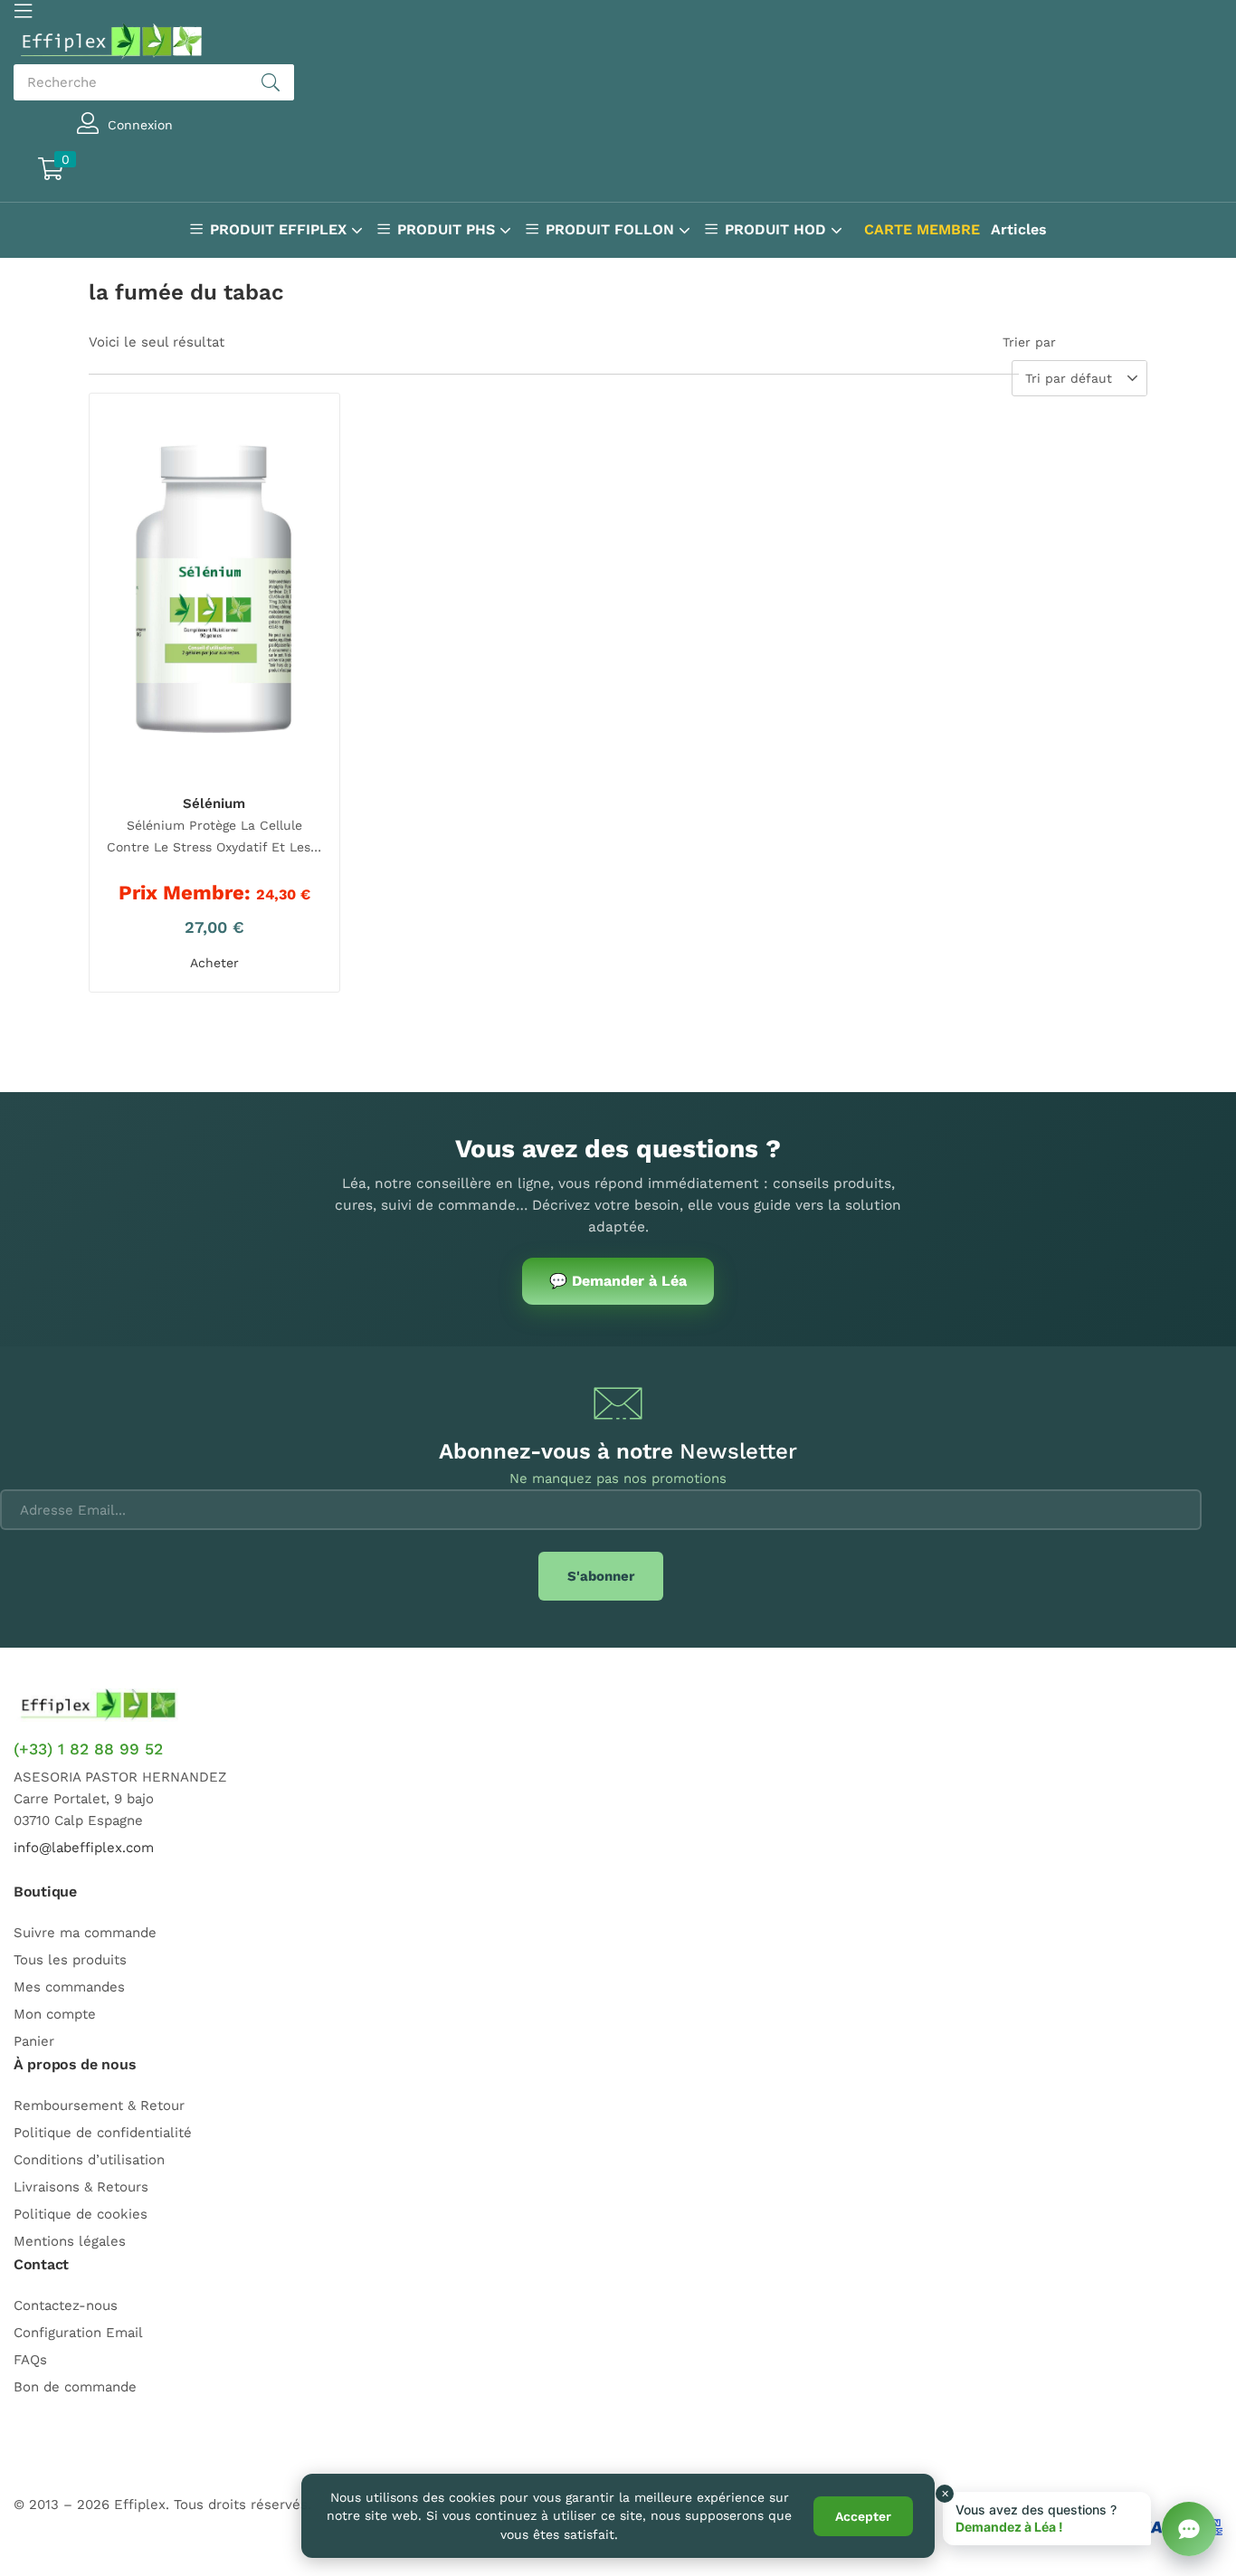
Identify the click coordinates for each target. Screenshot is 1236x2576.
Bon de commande (75, 2387)
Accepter (863, 2516)
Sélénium (214, 803)
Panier (34, 2041)
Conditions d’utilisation (89, 2160)
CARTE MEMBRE (922, 229)
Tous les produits (70, 1960)
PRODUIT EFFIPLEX (280, 229)
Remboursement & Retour (99, 2105)
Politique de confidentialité (103, 2133)
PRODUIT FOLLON (612, 229)
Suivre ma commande (85, 1933)
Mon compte (55, 2014)
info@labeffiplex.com (84, 1848)
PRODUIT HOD (778, 229)
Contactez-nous (66, 2305)
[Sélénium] (214, 592)
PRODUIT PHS (448, 229)
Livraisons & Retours (81, 2187)
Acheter (214, 963)
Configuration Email (78, 2333)
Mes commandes (69, 1987)
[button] (133, 171)
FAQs (30, 2360)
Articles (1019, 229)
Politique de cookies (81, 2214)
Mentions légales (70, 2241)
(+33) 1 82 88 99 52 (88, 1749)
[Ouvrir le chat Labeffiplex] (1189, 2529)
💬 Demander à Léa (618, 1281)
